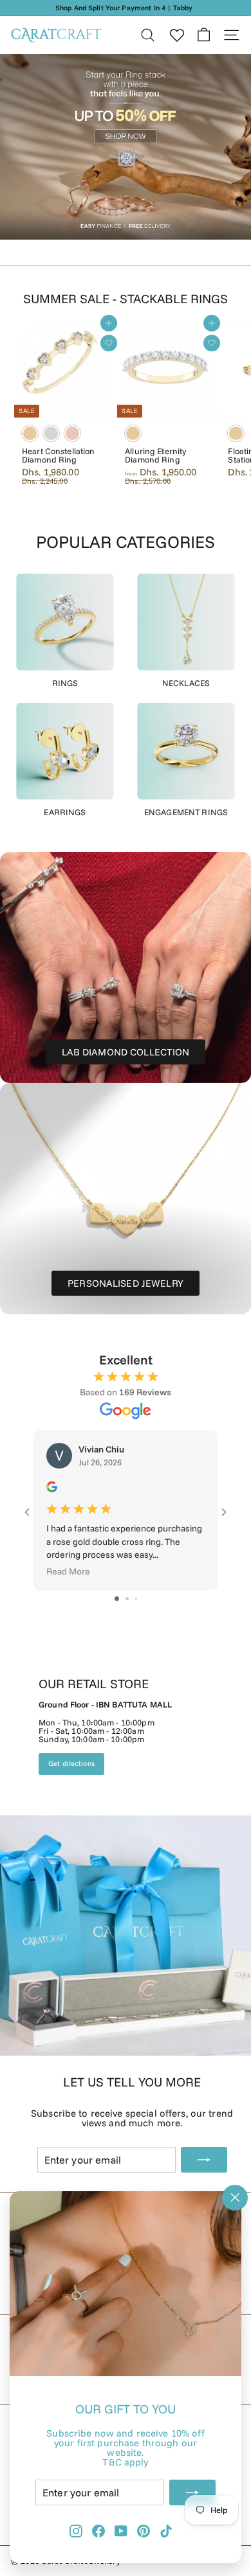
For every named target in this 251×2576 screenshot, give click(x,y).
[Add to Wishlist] (109, 343)
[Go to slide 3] (136, 1599)
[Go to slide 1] (117, 1599)
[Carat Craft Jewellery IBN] (126, 1847)
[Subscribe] (192, 2492)
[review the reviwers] (52, 1489)
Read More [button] (68, 1572)
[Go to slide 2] (127, 1599)
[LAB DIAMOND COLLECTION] (126, 967)
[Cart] (204, 35)
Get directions (71, 1763)
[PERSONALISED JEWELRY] (126, 1199)
